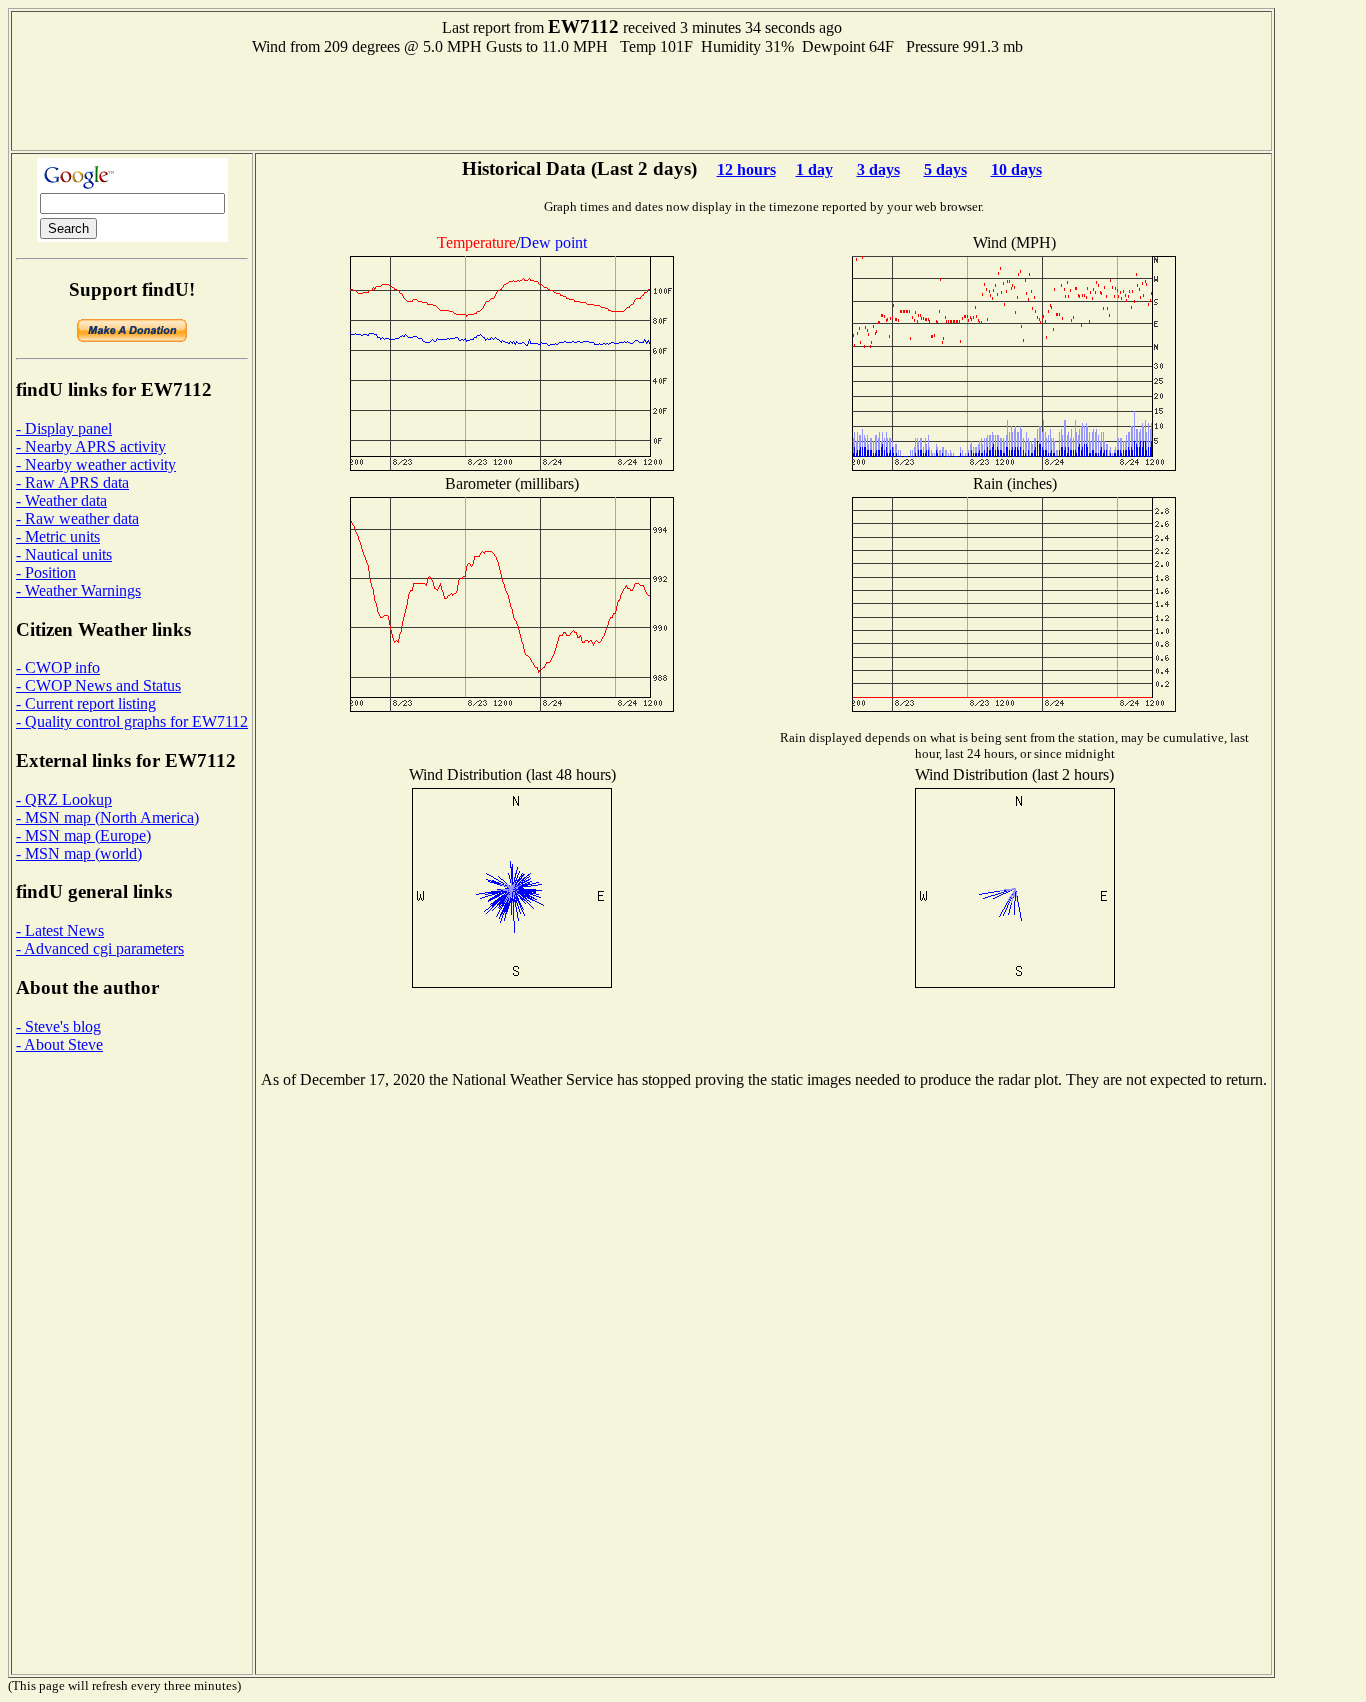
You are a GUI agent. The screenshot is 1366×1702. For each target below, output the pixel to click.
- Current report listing (86, 703)
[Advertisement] (642, 101)
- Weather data (61, 500)
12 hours (746, 169)
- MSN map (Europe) (83, 835)
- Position (46, 572)
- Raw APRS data (72, 482)
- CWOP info (58, 667)
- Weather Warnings (78, 590)
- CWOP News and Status (98, 685)
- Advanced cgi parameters (100, 948)
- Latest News (60, 930)
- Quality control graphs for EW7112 (132, 721)
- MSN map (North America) (107, 817)
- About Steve (59, 1044)
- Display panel (64, 428)
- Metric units (58, 536)
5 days (945, 169)
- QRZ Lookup (64, 799)
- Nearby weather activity (96, 464)
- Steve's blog (58, 1026)
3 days (878, 169)
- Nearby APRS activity (91, 446)
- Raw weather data (77, 518)
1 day (814, 169)
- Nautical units (64, 554)
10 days (1016, 169)
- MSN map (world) (79, 853)
